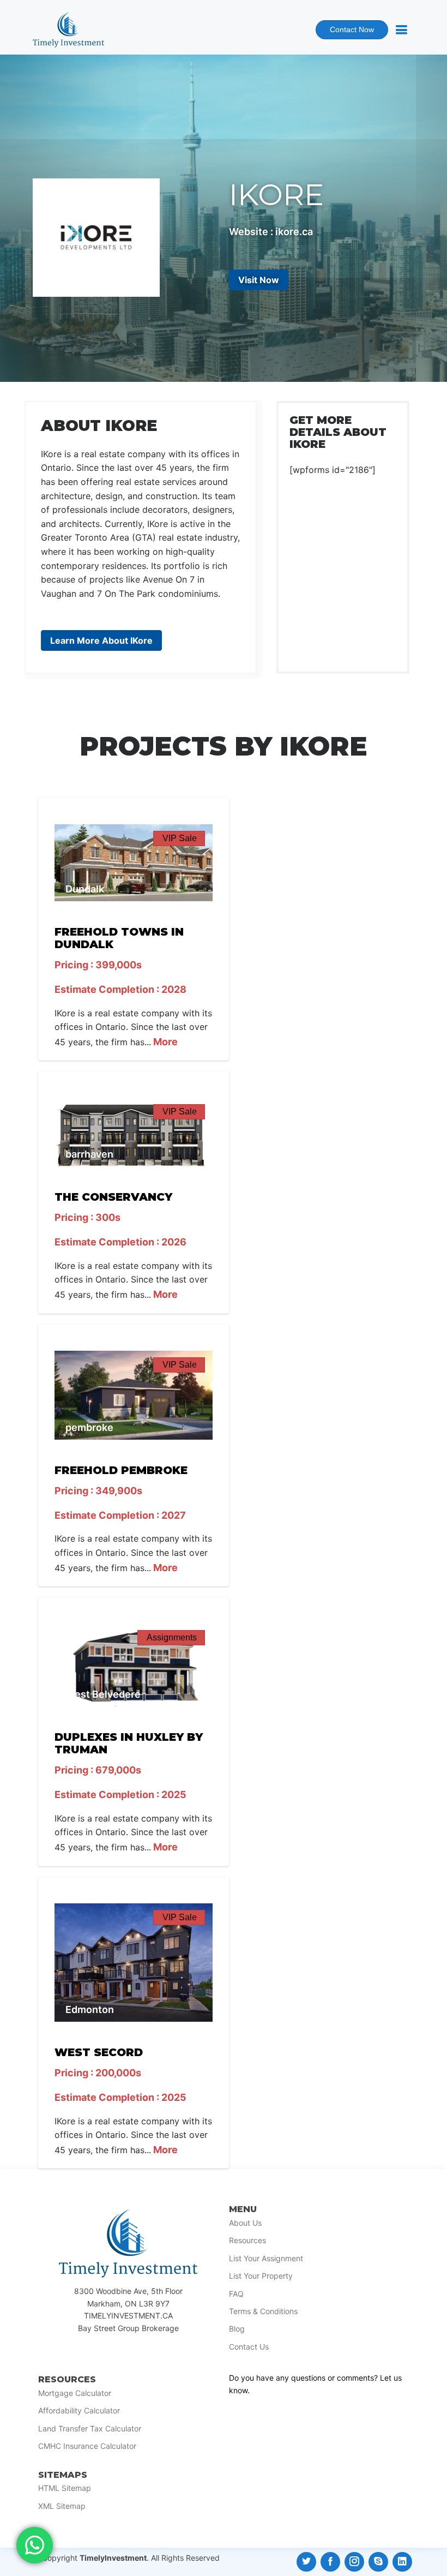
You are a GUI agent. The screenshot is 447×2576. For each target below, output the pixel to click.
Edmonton (90, 2009)
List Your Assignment (266, 2259)
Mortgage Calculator (75, 2393)
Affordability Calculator (79, 2411)
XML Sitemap (62, 2506)
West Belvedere (103, 1694)
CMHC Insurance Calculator (87, 2446)
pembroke (89, 1427)
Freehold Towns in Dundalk (119, 938)
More (164, 1042)
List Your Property (261, 2276)
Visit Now (259, 280)
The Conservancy (113, 1197)
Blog (237, 2329)
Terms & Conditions (263, 2311)
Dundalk (85, 889)
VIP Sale (180, 838)
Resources (247, 2240)
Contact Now (345, 32)
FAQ (236, 2294)
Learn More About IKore (101, 640)
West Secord (99, 2052)
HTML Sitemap (65, 2488)
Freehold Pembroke (121, 1470)
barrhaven (89, 1154)
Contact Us (249, 2347)
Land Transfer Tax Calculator (90, 2429)
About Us (245, 2223)
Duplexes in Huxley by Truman (129, 1743)
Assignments (172, 1637)
